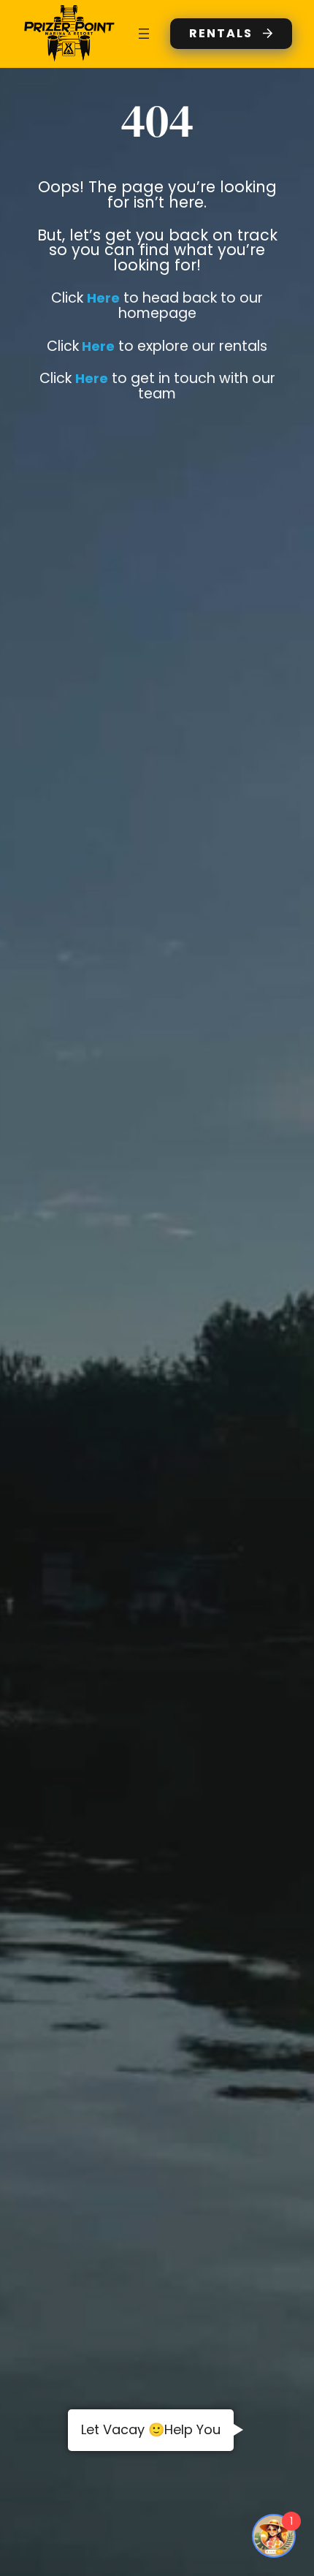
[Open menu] (144, 34)
